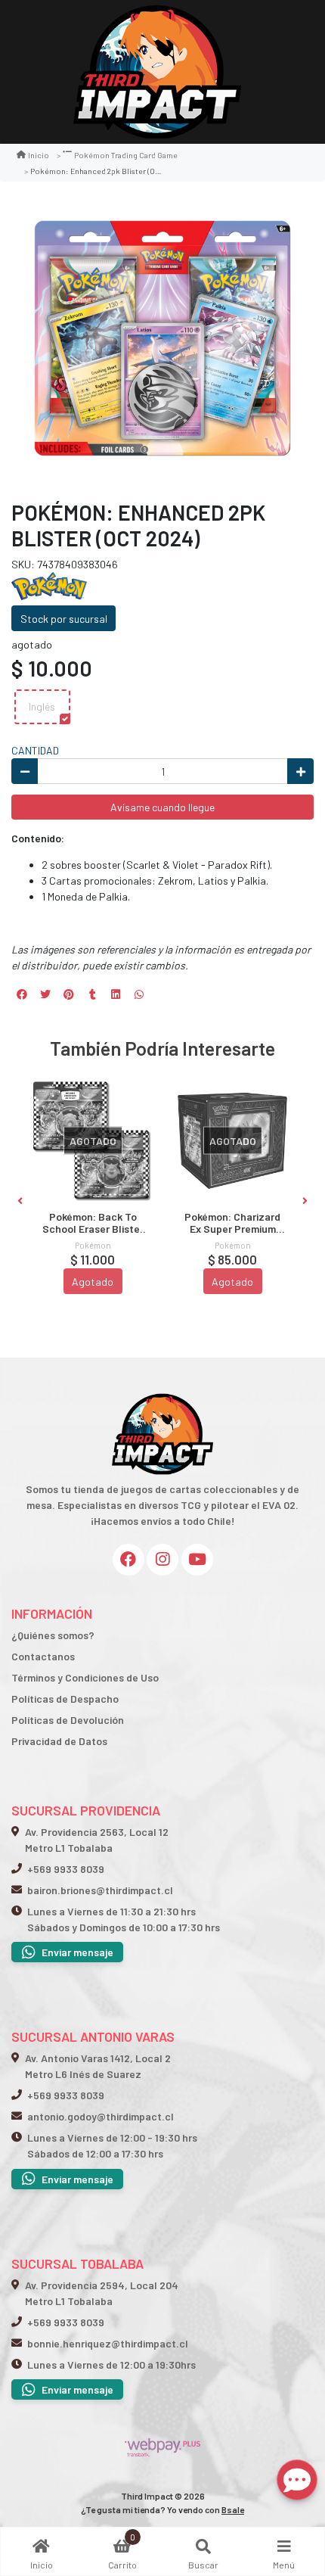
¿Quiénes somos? (53, 1635)
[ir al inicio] (163, 1391)
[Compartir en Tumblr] (92, 994)
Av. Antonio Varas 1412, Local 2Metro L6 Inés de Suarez (98, 2066)
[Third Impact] (157, 72)
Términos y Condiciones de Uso (85, 1677)
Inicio (39, 155)
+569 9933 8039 (66, 1869)
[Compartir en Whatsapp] (139, 994)
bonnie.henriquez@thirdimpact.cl (108, 2343)
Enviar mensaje (77, 1952)
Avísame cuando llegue (162, 807)
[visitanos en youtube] (197, 1560)
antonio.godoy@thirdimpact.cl (101, 2116)
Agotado (93, 1282)
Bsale (233, 2509)
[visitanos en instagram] (162, 1560)
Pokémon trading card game (126, 155)
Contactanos (43, 1656)
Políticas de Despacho (65, 1699)
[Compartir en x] (45, 994)
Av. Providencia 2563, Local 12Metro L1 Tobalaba (97, 1840)
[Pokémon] (49, 585)
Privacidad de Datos (59, 1741)
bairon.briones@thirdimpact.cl (100, 1890)
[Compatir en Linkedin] (116, 994)
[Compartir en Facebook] (22, 994)
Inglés (42, 706)
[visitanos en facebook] (128, 1560)
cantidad (35, 750)
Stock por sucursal (64, 619)
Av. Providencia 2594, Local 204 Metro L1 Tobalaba (102, 2293)
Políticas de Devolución (68, 1720)
